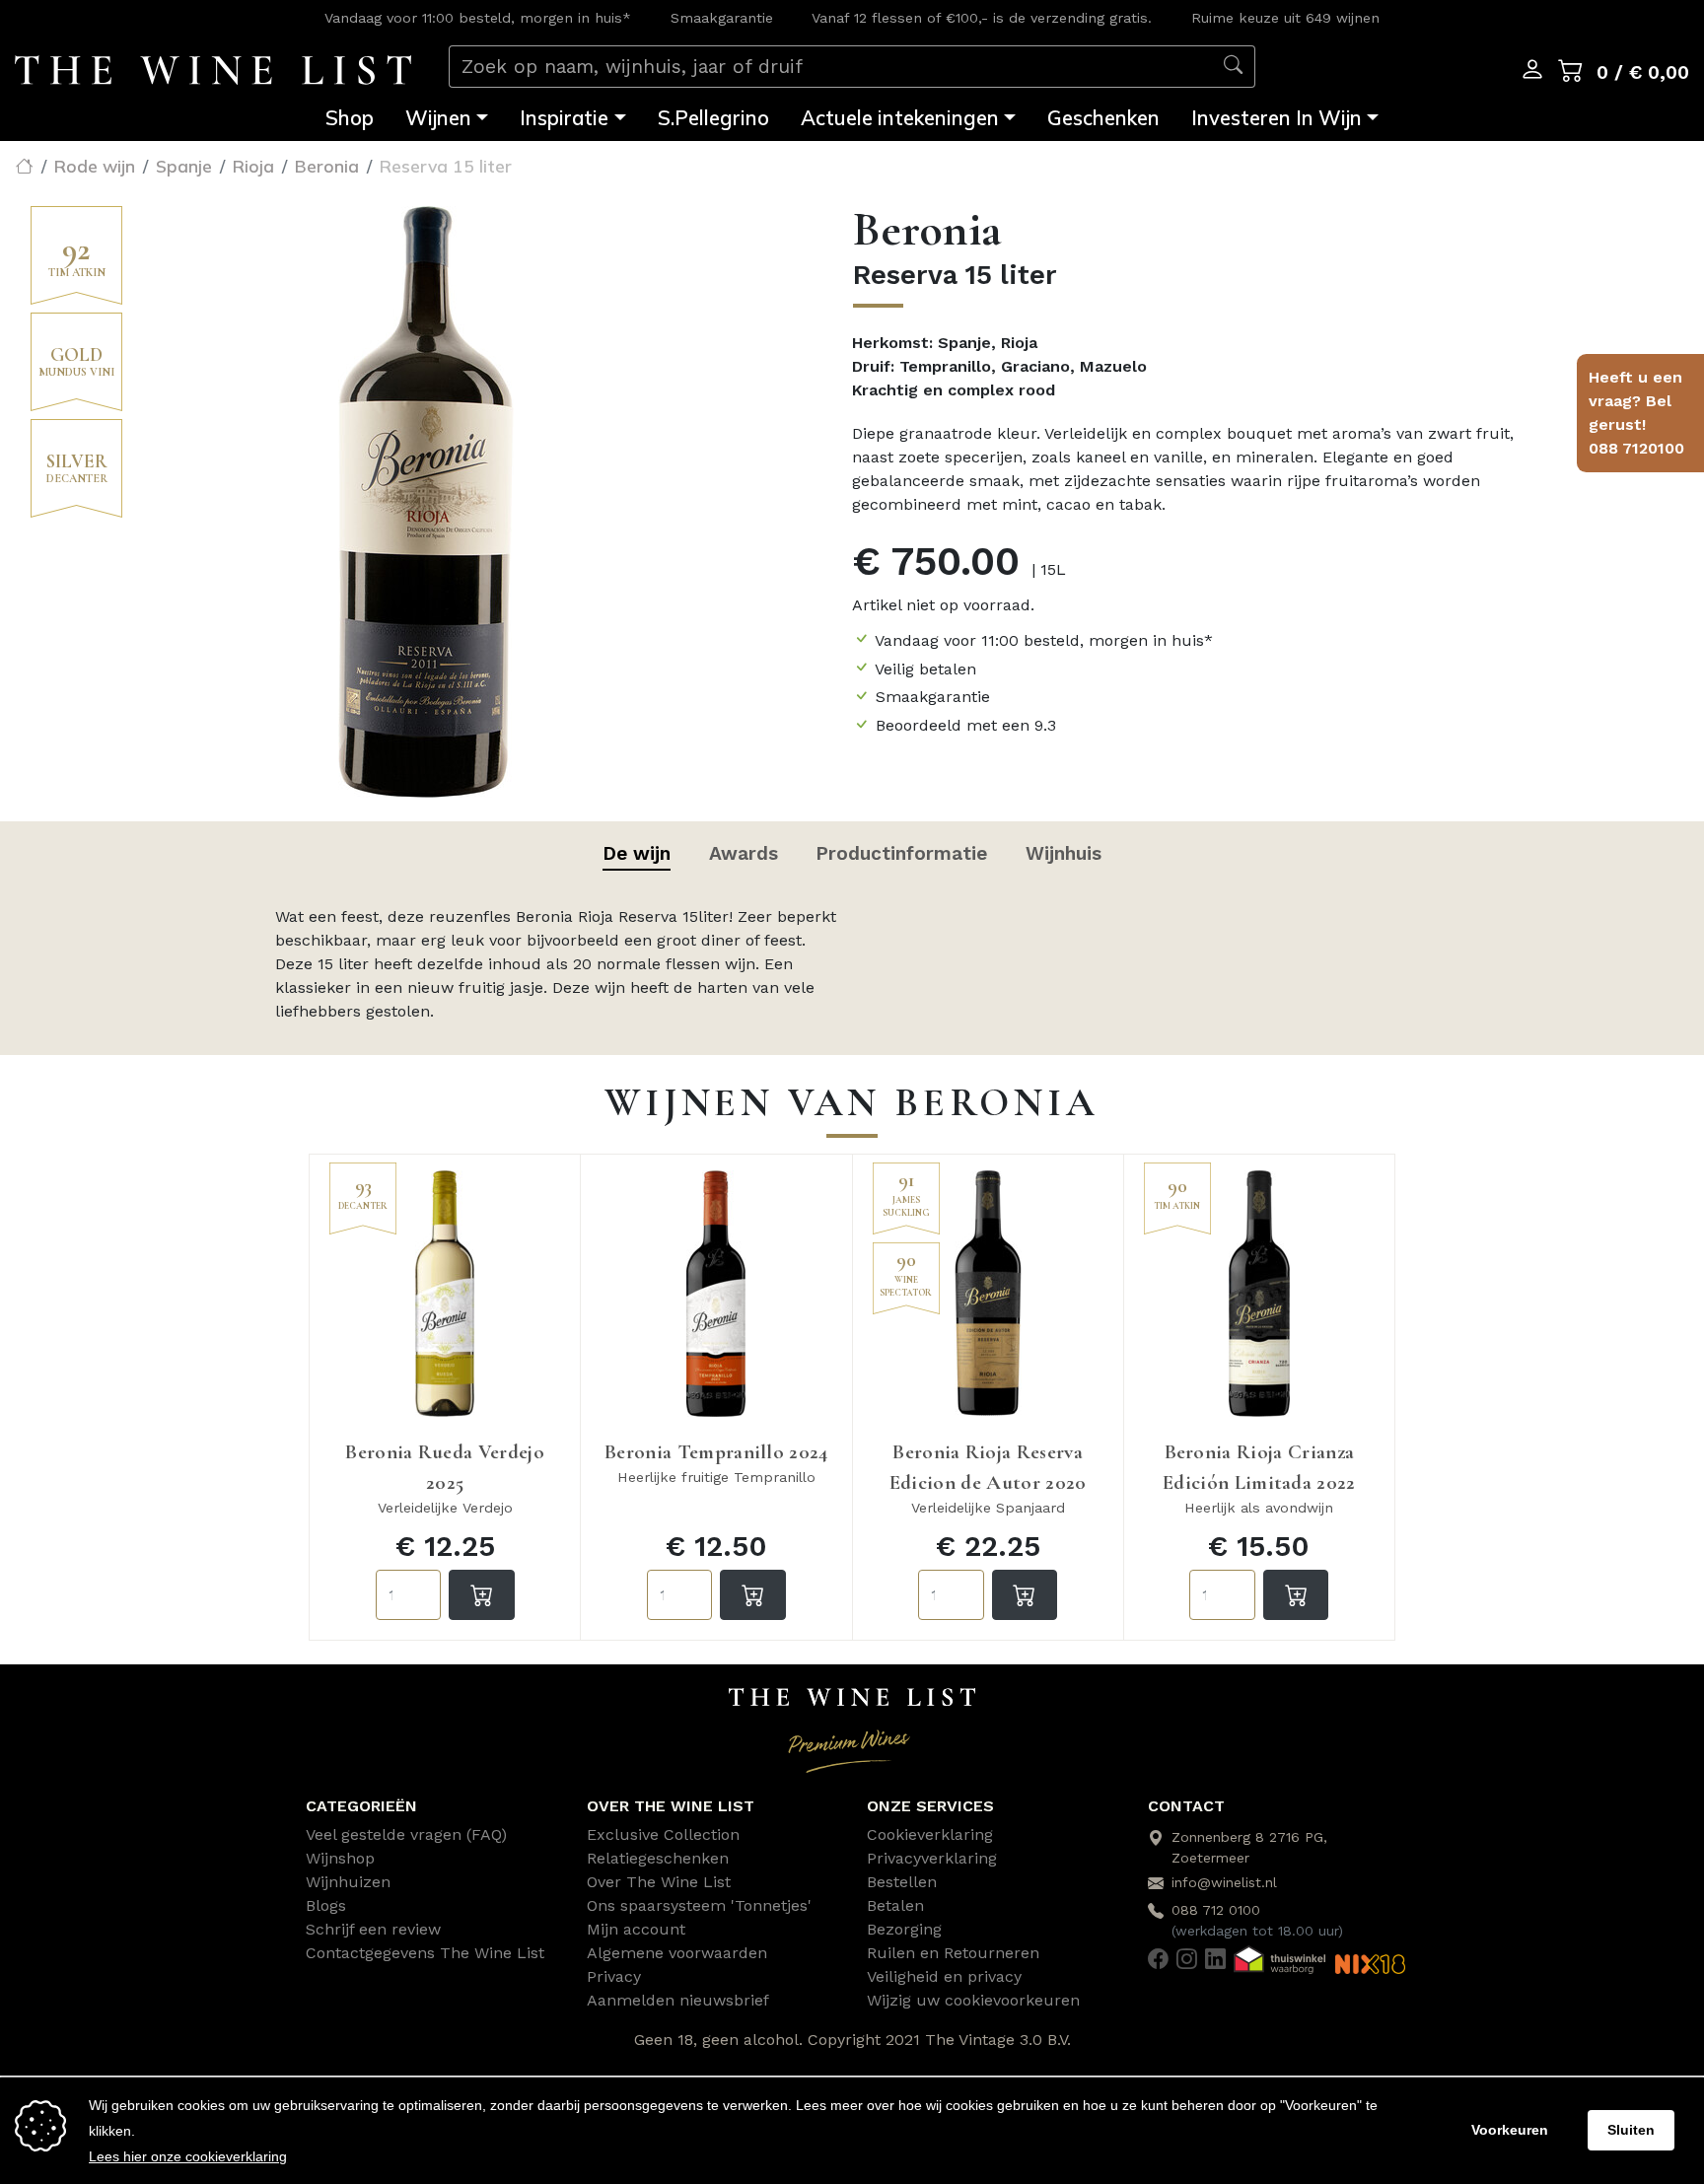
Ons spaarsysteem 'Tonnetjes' (699, 1905)
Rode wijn (95, 166)
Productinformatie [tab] (901, 853)
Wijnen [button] (438, 117)
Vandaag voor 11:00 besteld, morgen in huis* (478, 18)
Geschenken (1103, 117)
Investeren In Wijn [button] (1277, 117)
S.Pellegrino (713, 117)
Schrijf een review (373, 1929)
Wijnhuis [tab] (1064, 853)
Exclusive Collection (663, 1834)
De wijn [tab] (637, 853)
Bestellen (902, 1882)
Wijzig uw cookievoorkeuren (973, 2000)
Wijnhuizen (348, 1882)
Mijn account (636, 1929)
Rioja (253, 166)
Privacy (614, 1976)
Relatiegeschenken (658, 1858)
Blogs (326, 1905)
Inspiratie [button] (564, 117)
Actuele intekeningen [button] (900, 117)
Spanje (184, 166)
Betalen (895, 1905)
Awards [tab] (744, 853)
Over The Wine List (659, 1882)
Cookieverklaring (930, 1834)
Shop (350, 117)
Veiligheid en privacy (944, 1976)
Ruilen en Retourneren (953, 1953)
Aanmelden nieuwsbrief (678, 2000)
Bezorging (904, 1929)
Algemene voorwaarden (677, 1953)
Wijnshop (340, 1858)
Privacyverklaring (932, 1858)
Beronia (327, 166)
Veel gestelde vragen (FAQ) (406, 1834)
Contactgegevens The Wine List (425, 1953)
